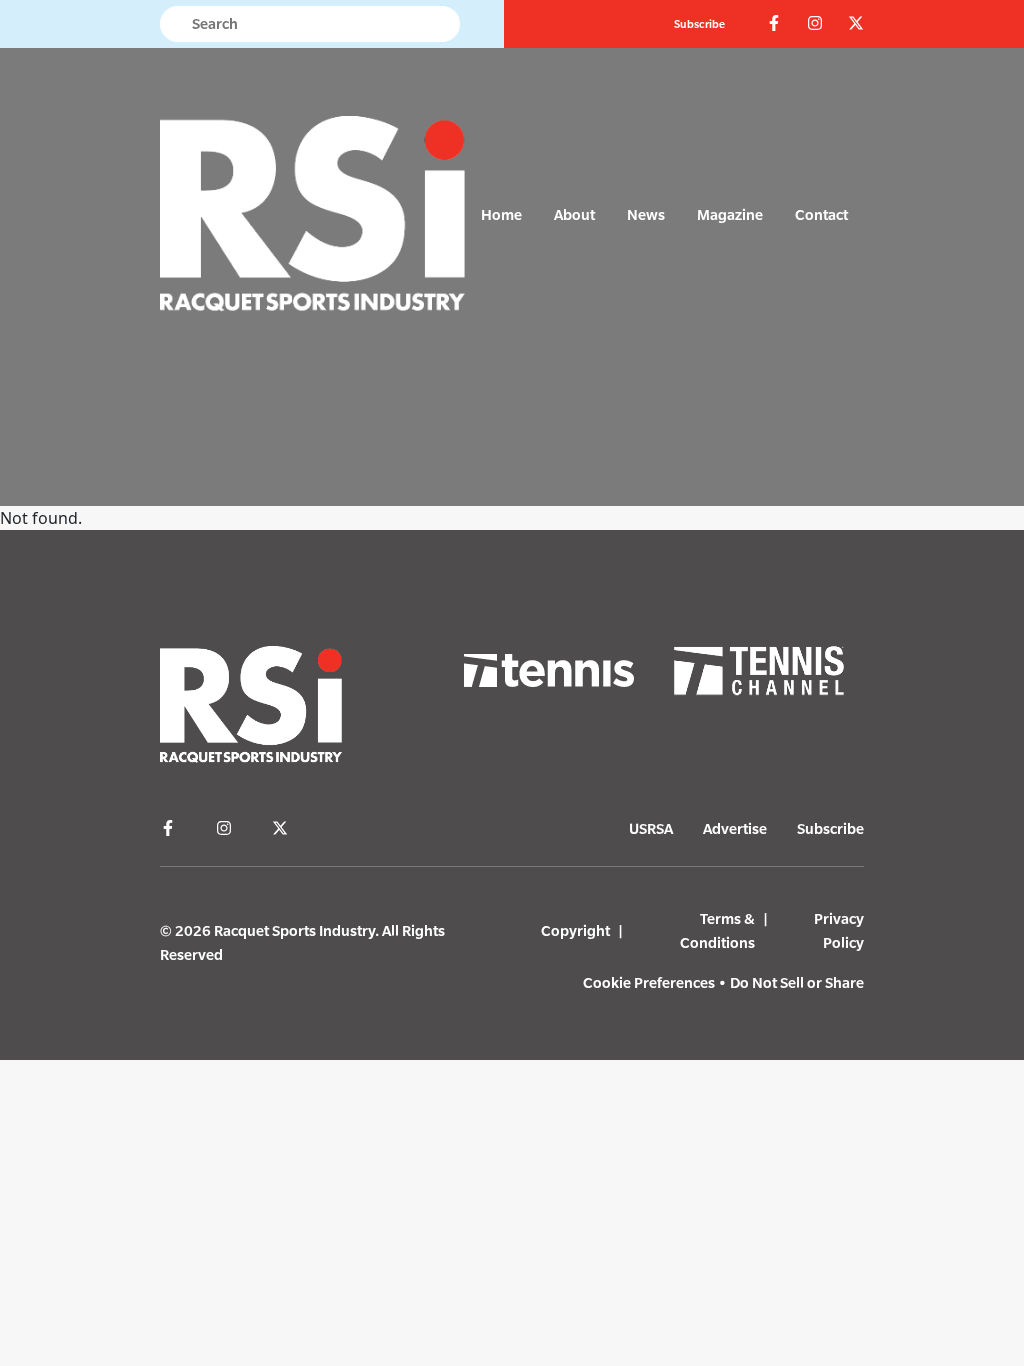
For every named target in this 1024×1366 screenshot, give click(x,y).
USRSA (651, 828)
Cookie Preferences (649, 982)
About (574, 214)
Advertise (735, 828)
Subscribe (699, 24)
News (646, 214)
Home (501, 214)
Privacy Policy (839, 930)
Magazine (730, 214)
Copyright (575, 930)
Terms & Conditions (717, 930)
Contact (821, 214)
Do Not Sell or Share (797, 982)
